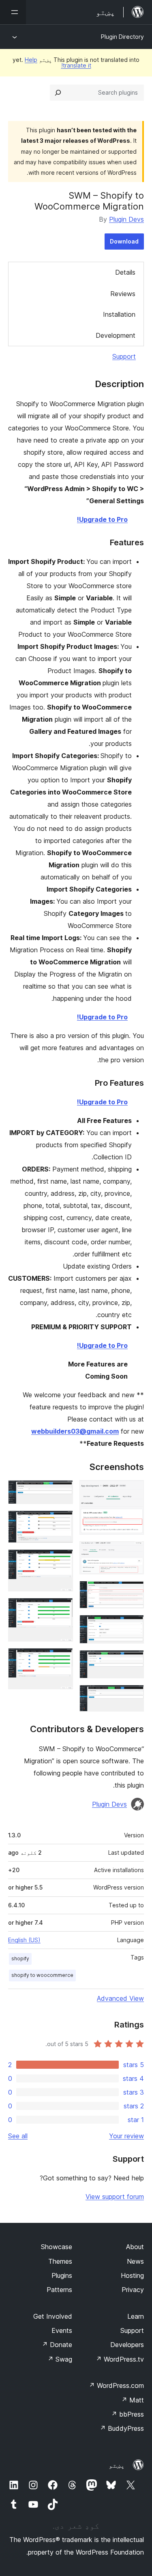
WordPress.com (116, 2385)
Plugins (62, 2275)
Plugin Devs (126, 219)
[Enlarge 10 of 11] (62, 1609)
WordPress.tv (120, 2359)
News (135, 2261)
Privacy (133, 2290)
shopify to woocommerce (42, 1975)
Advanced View (120, 1998)
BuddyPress (122, 2428)
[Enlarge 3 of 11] (133, 1592)
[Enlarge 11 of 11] (62, 1659)
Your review (126, 2136)
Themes (60, 2261)
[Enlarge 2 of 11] (133, 1552)
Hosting (132, 2275)
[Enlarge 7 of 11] (62, 1491)
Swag (60, 2359)
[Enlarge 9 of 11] (62, 1560)
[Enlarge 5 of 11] (133, 1661)
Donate (57, 2345)
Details (125, 272)
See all (18, 2136)
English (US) (24, 1940)
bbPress (127, 2414)
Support (124, 356)
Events (62, 2330)
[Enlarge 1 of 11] (133, 1491)
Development (116, 335)
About (135, 2247)
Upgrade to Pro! (102, 519)
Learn (136, 2316)
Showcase (57, 2247)
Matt (133, 2400)
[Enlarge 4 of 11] (133, 1626)
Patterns (59, 2290)
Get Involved (53, 2316)
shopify (20, 1958)
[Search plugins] (58, 93)
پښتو (117, 2465)
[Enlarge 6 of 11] (133, 1696)
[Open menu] (13, 12)
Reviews (123, 294)
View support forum (115, 2197)
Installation (119, 314)
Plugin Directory (122, 37)
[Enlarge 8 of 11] (62, 1521)
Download (124, 241)
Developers (127, 2345)
